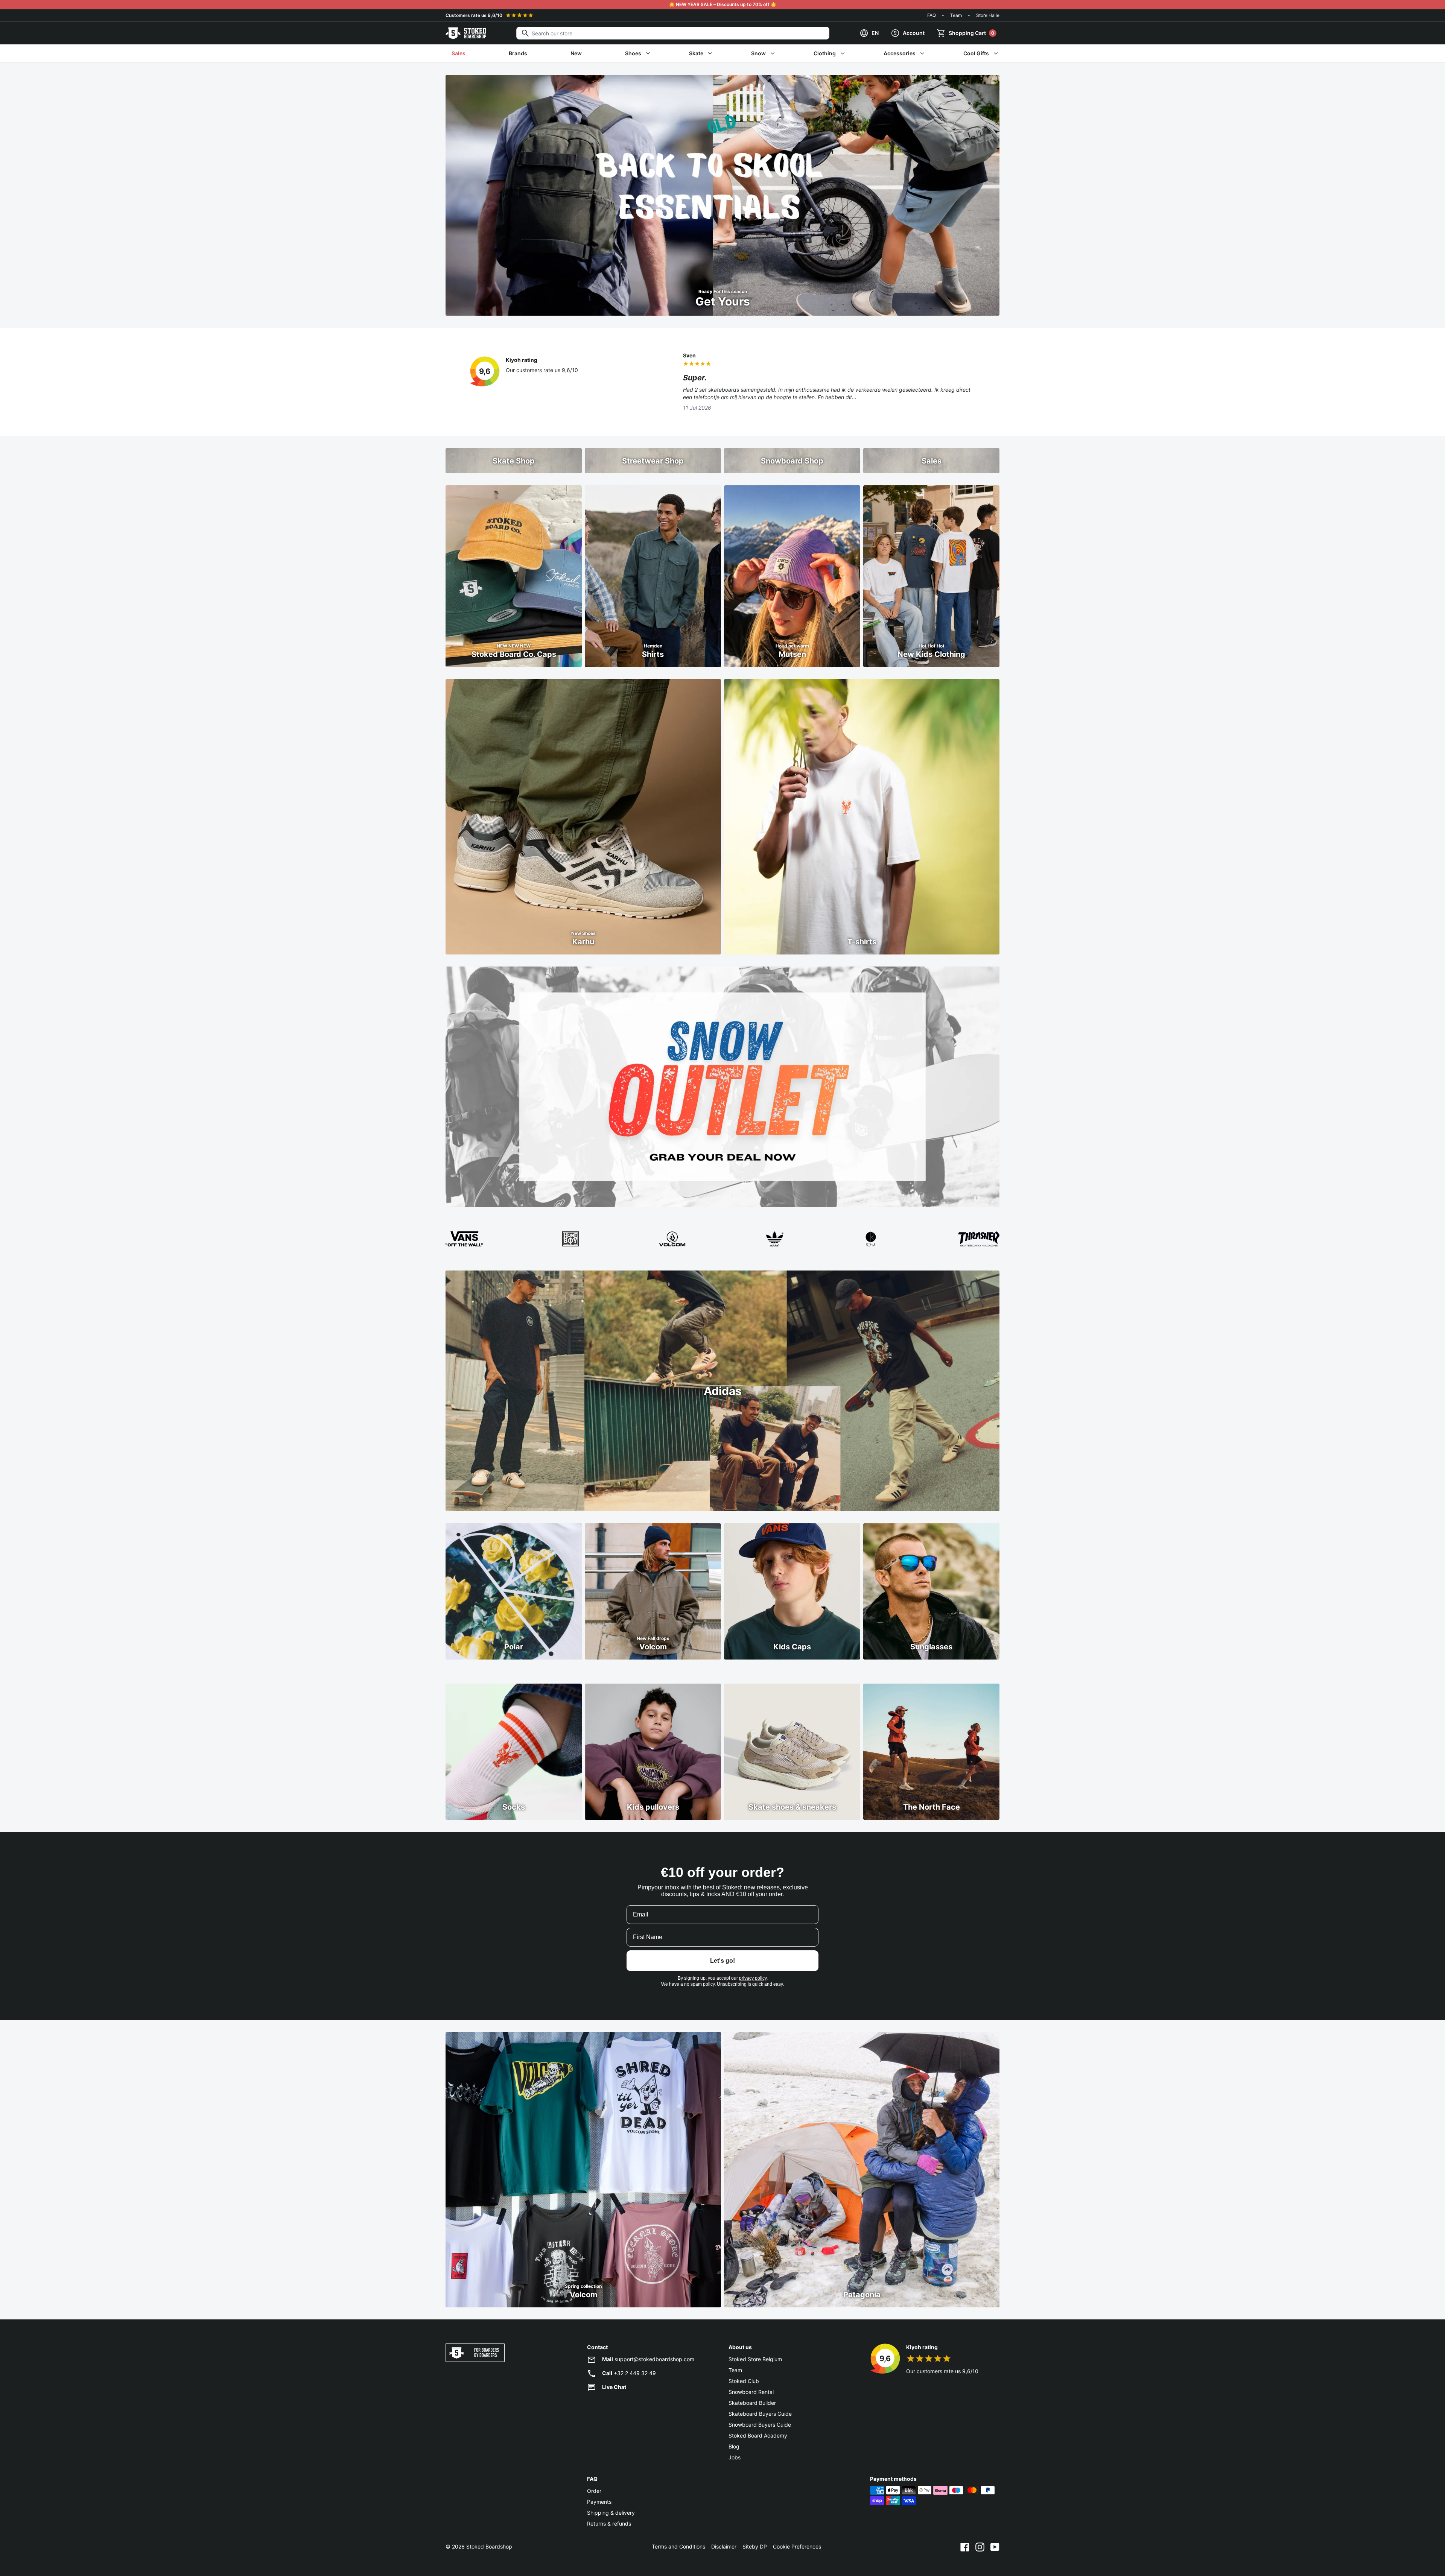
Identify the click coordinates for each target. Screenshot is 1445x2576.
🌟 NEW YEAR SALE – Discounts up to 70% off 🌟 (723, 4)
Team (956, 15)
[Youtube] (995, 2547)
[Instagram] (980, 2547)
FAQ (932, 15)
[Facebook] (965, 2547)
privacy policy (753, 1978)
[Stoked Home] (466, 33)
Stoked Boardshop (489, 2546)
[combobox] (673, 33)
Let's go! (722, 1961)
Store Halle (988, 15)
